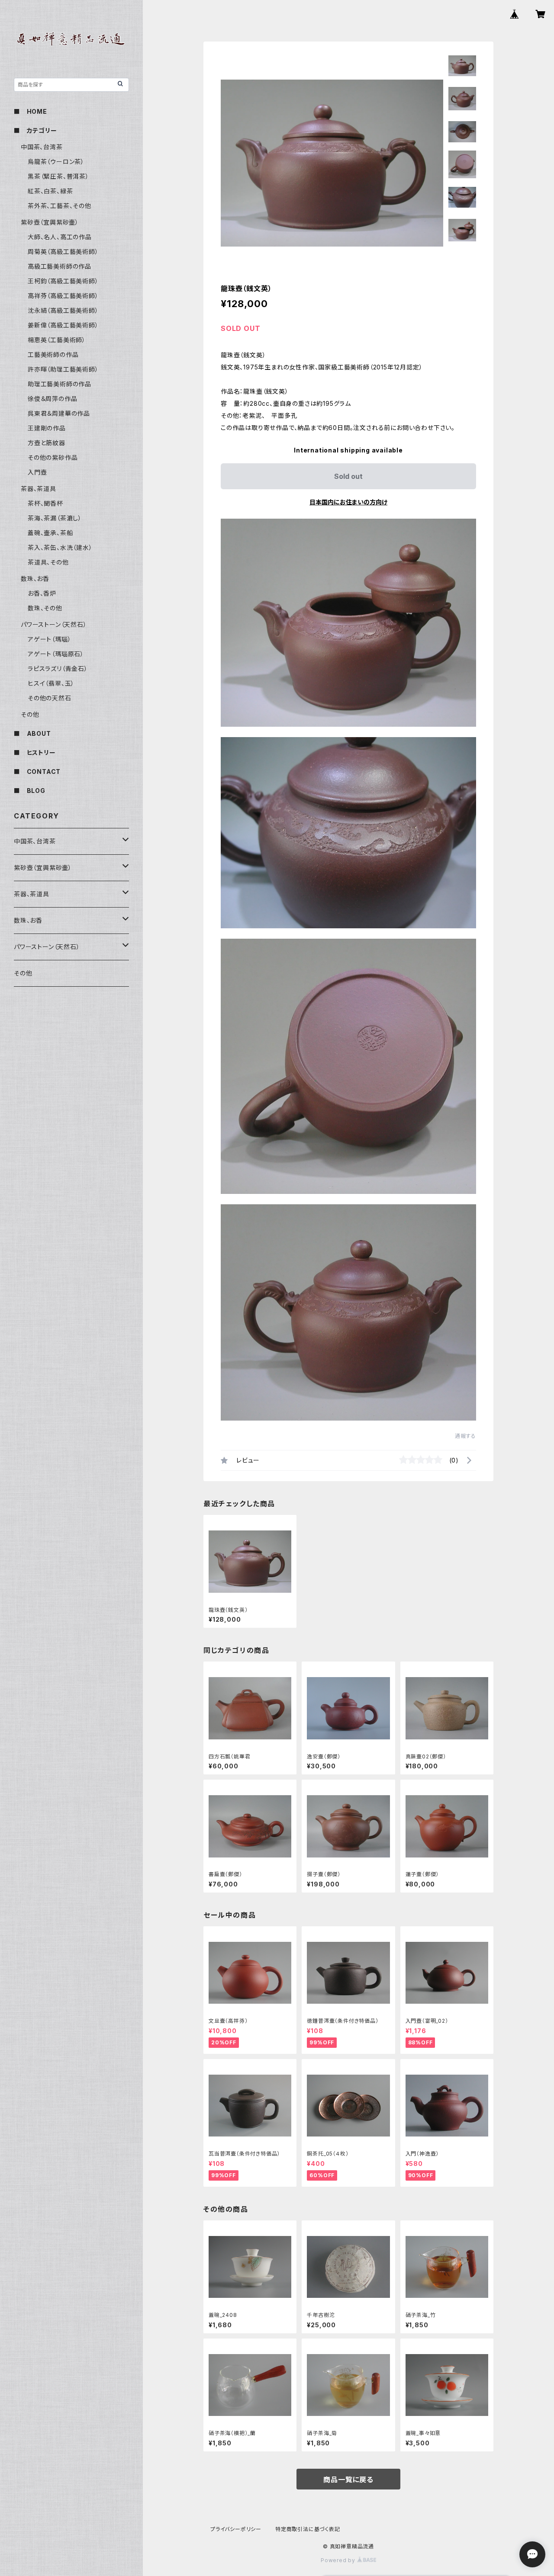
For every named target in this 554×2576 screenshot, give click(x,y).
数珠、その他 (45, 608)
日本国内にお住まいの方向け (348, 502)
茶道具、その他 (48, 562)
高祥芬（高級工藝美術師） (63, 296)
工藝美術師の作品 (53, 354)
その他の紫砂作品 (53, 457)
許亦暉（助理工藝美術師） (63, 369)
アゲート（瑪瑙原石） (56, 654)
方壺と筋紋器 (47, 443)
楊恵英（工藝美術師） (57, 340)
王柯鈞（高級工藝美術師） (63, 281)
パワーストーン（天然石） (54, 624)
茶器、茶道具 (39, 489)
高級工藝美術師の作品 (60, 266)
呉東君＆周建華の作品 (59, 413)
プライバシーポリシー (236, 2529)
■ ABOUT (32, 733)
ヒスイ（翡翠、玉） (51, 683)
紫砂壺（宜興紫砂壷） (50, 222)
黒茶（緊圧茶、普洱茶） (58, 176)
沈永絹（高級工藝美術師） (63, 310)
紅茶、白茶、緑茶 (50, 191)
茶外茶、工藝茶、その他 (60, 206)
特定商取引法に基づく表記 (308, 2529)
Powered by (339, 2560)
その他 (30, 714)
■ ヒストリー (35, 752)
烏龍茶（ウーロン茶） (56, 162)
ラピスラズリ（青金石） (58, 669)
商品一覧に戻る (348, 2480)
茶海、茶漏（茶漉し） (55, 518)
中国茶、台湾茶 (42, 147)
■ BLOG (30, 791)
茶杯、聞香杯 (45, 503)
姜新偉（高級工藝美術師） (63, 325)
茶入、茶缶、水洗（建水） (60, 547)
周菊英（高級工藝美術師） (63, 252)
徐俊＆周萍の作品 (52, 399)
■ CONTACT (37, 772)
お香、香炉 (42, 593)
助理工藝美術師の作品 (60, 384)
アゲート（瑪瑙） (49, 639)
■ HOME (31, 111)
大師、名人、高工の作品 (60, 237)
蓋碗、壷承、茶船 (50, 533)
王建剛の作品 (47, 428)
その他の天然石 (50, 698)
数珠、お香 (35, 579)
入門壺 (37, 472)
